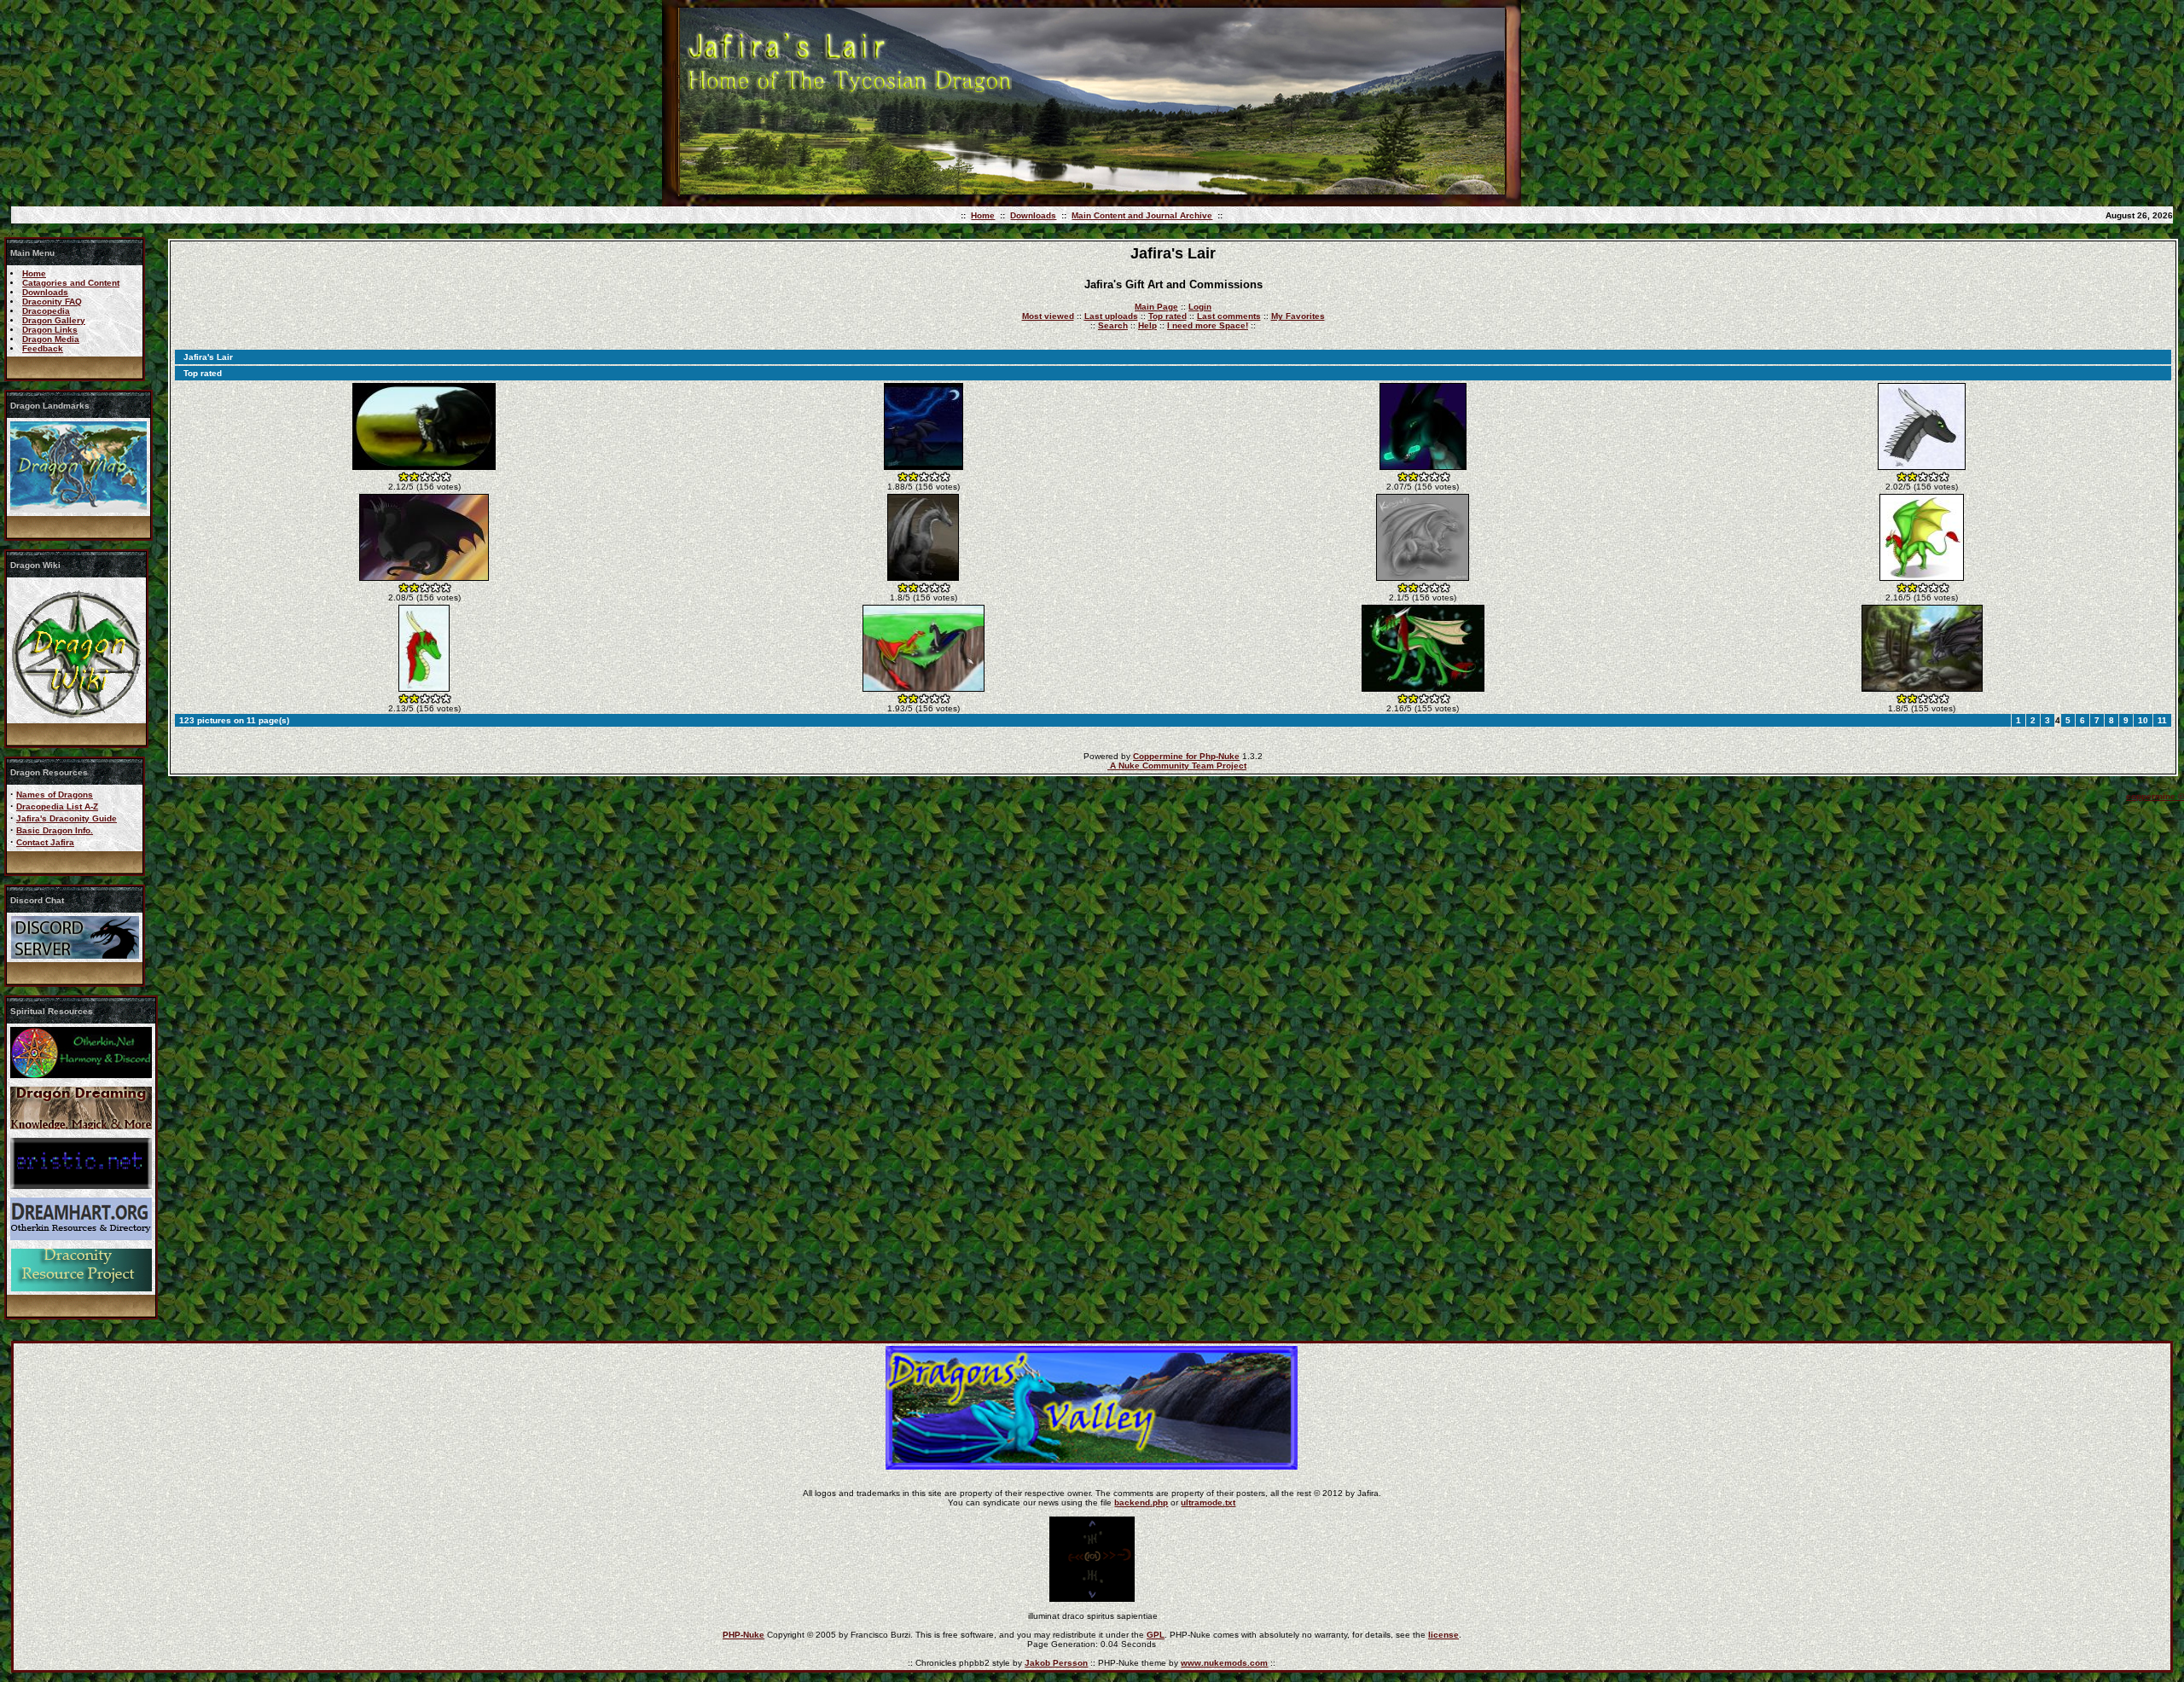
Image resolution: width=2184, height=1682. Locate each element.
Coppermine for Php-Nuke (1186, 756)
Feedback (43, 348)
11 (2162, 720)
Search (1113, 325)
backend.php (1141, 1502)
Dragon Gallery (54, 320)
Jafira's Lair (208, 357)
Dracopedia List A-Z (57, 806)
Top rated (1168, 316)
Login (1200, 307)
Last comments (1229, 316)
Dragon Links (50, 330)
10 (2143, 720)
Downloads (1033, 215)
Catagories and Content (71, 283)
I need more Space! (1208, 325)
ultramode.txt (1208, 1502)
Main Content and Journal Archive (1142, 215)
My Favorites (1298, 316)
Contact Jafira (45, 842)
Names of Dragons (55, 795)
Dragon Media (51, 339)
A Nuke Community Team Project (1177, 766)
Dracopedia (46, 311)
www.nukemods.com (1224, 1663)
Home (983, 215)
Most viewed (1048, 316)
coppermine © (2155, 796)
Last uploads (1111, 316)
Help (1147, 325)
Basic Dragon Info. (55, 830)
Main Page (1156, 307)
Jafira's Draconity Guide (67, 818)
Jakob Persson (1056, 1663)
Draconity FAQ (52, 302)
